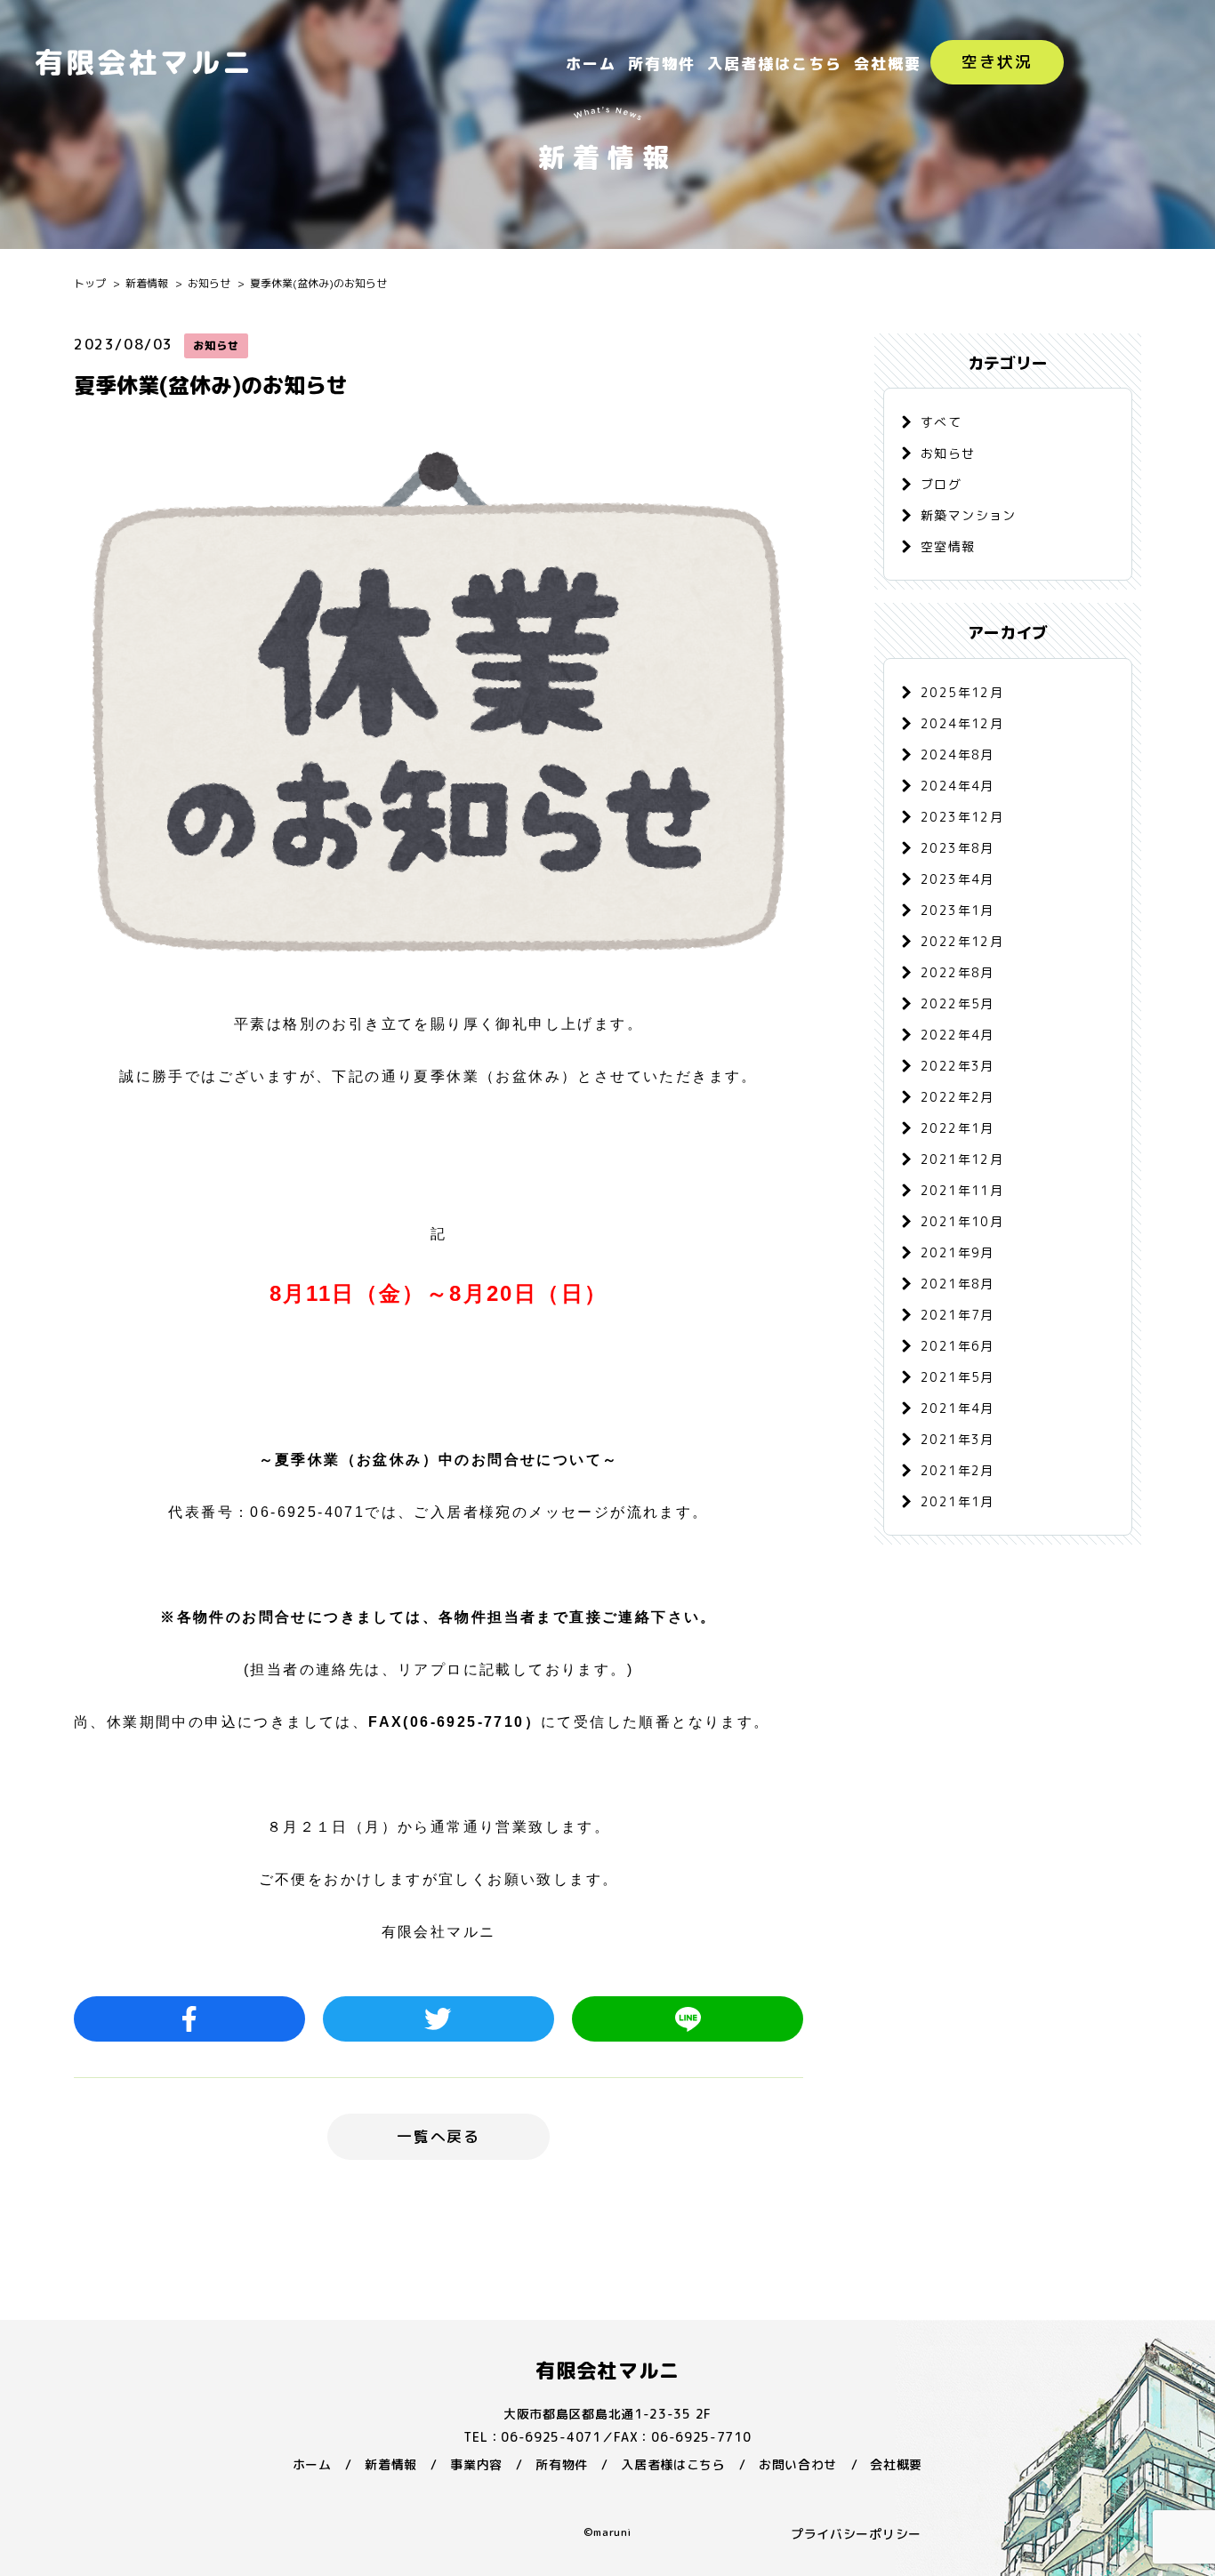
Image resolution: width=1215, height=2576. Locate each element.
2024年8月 (958, 754)
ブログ (941, 484)
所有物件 (662, 64)
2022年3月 (958, 1066)
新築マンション (969, 515)
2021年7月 (958, 1315)
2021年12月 (962, 1159)
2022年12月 (962, 941)
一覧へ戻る (439, 2136)
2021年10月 (962, 1221)
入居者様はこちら (775, 64)
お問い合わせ (798, 2464)
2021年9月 (958, 1252)
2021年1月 (958, 1501)
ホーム (591, 64)
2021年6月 (958, 1346)
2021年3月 (958, 1439)
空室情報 (948, 546)
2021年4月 (958, 1408)
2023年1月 (958, 910)
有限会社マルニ (607, 2370)
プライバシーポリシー (856, 2534)
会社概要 (888, 64)
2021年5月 (958, 1377)
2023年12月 (962, 817)
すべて (941, 422)
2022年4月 (958, 1035)
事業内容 (476, 2464)
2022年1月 (958, 1128)
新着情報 (147, 283)
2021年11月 (962, 1190)
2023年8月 (958, 848)
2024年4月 (958, 786)
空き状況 (997, 62)
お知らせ (209, 283)
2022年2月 (958, 1097)
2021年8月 (958, 1284)
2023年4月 (958, 879)
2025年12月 (962, 692)
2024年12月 (962, 723)
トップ (90, 283)
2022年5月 (958, 1003)
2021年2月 (958, 1470)
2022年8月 (958, 972)
